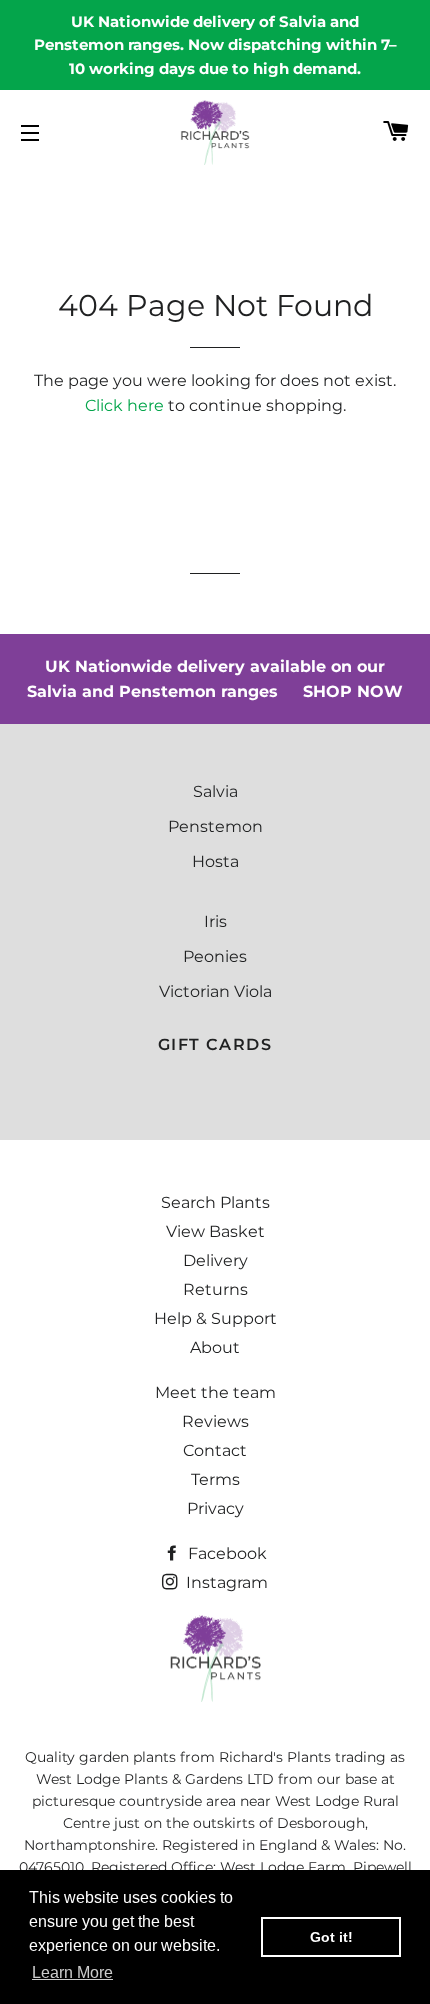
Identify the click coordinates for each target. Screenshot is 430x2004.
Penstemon (215, 826)
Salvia (215, 791)
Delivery (215, 1260)
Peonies (215, 956)
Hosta (215, 861)
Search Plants (215, 1202)
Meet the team (215, 1392)
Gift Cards (215, 1044)
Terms (215, 1479)
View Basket (215, 1231)
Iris (215, 921)
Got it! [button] (331, 1937)
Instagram (225, 1582)
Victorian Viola (215, 991)
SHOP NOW (353, 691)
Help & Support (215, 1318)
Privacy (215, 1508)
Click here (124, 405)
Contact (215, 1450)
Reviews (215, 1421)
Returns (215, 1289)
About (215, 1347)
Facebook (225, 1553)
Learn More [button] (72, 1972)
